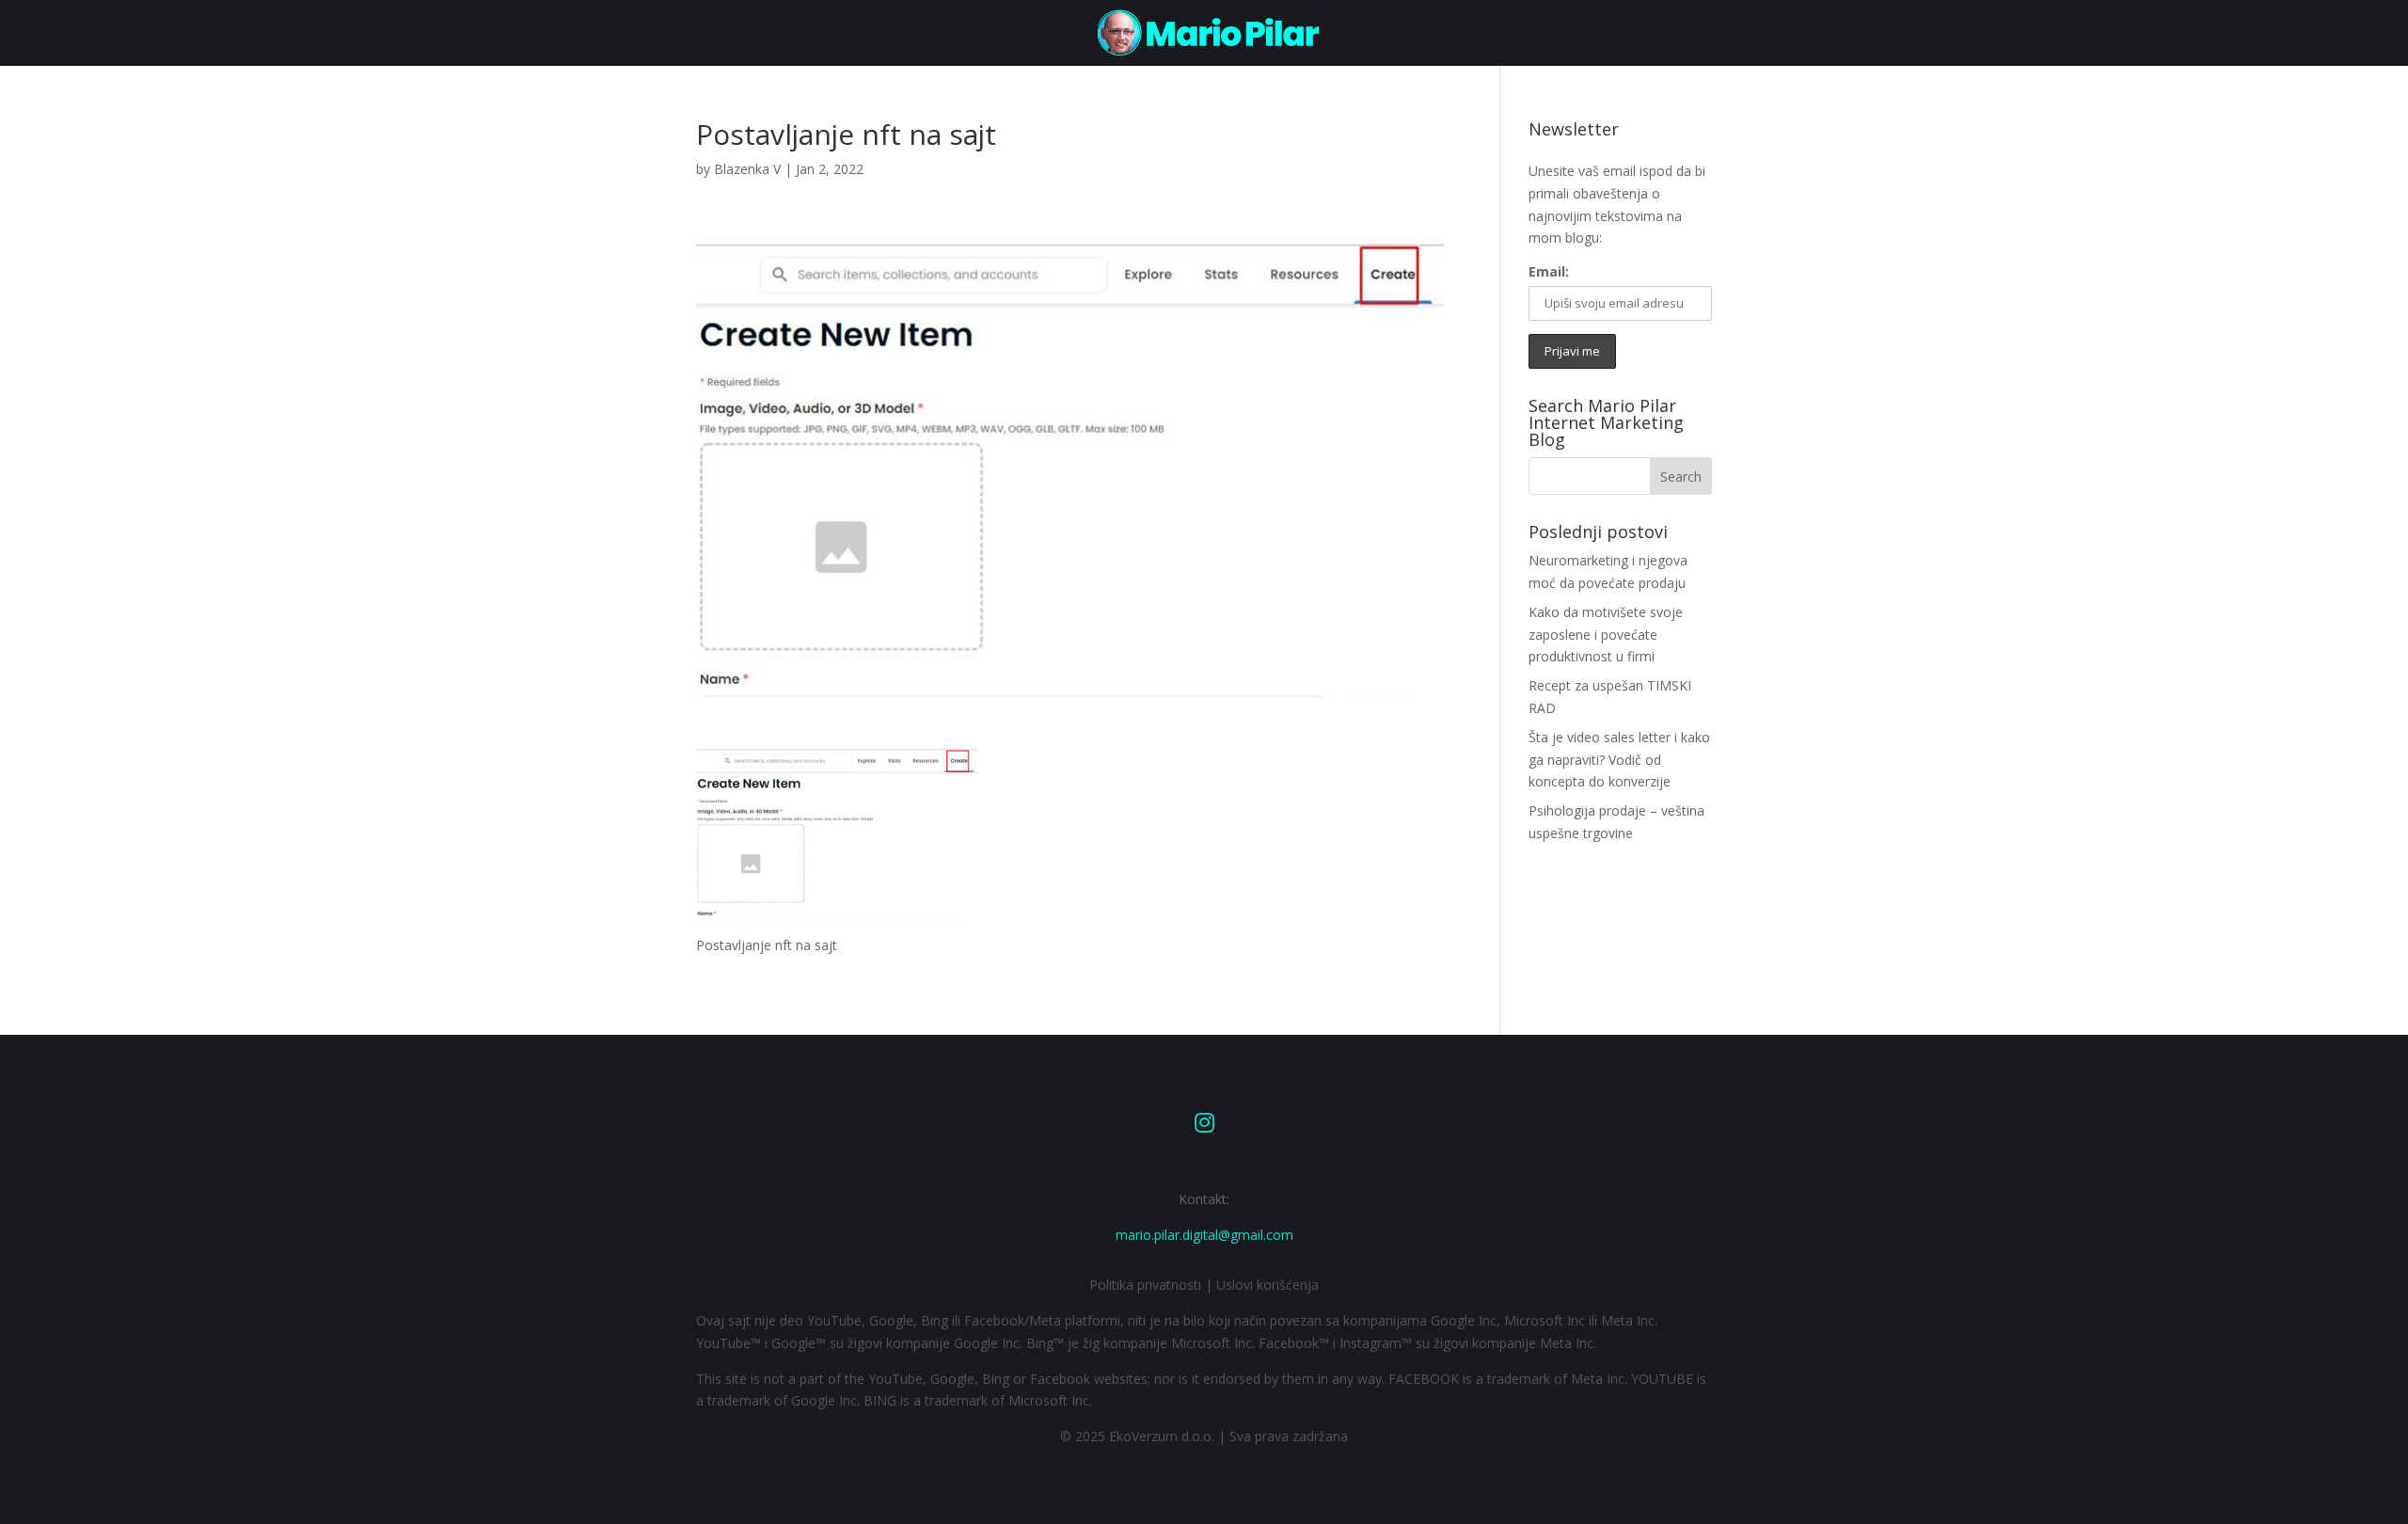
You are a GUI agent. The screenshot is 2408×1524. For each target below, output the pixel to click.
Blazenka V (747, 169)
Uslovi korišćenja (1267, 1285)
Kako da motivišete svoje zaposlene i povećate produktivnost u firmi (1606, 635)
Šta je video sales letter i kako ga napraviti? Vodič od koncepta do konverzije (1619, 760)
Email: (1549, 271)
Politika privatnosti (1145, 1285)
